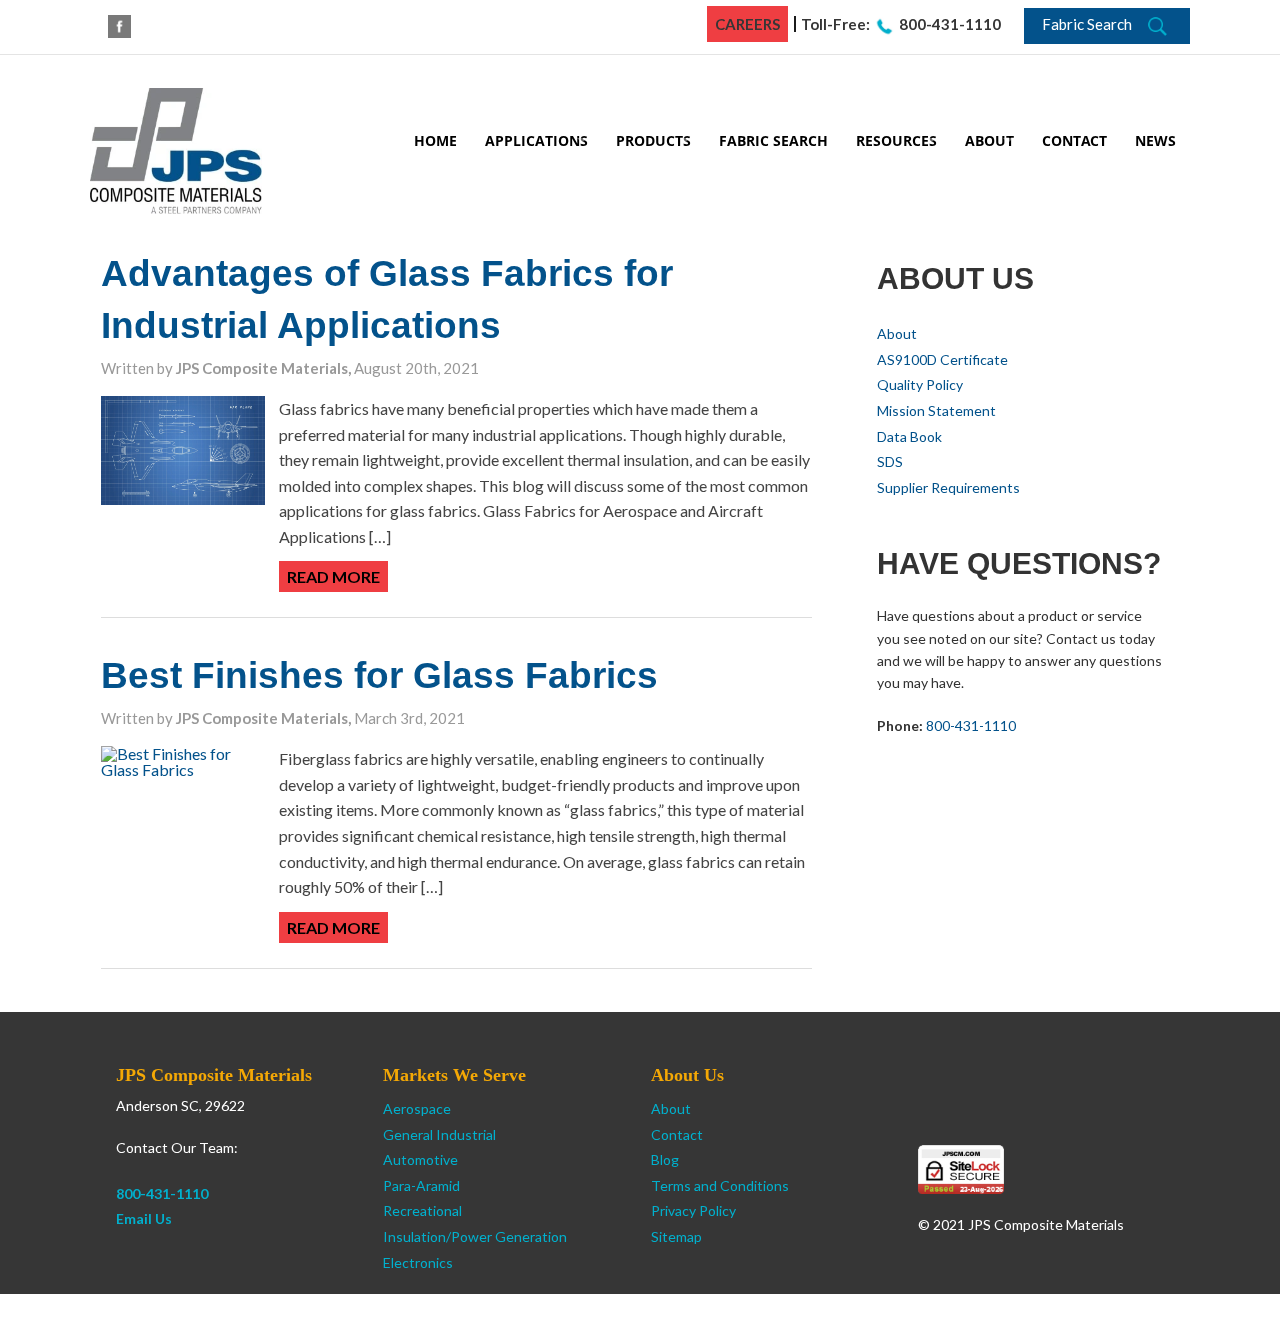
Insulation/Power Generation (475, 1236)
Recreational (422, 1210)
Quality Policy (920, 384)
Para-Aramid (421, 1185)
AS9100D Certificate (942, 359)
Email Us (144, 1218)
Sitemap (676, 1236)
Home (435, 140)
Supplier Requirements (948, 487)
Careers (747, 24)
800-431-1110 (950, 24)
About (989, 140)
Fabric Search (773, 140)
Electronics (418, 1262)
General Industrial (439, 1134)
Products (653, 140)
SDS (890, 461)
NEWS (1155, 140)
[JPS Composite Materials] (176, 148)
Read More (333, 576)
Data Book (909, 436)
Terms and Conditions (720, 1185)
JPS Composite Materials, (265, 368)
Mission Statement (936, 410)
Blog (665, 1159)
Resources (896, 140)
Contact (1074, 140)
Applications (536, 140)
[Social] (119, 26)
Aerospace (417, 1108)
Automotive (420, 1159)
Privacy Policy (693, 1210)
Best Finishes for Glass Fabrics (379, 675)
